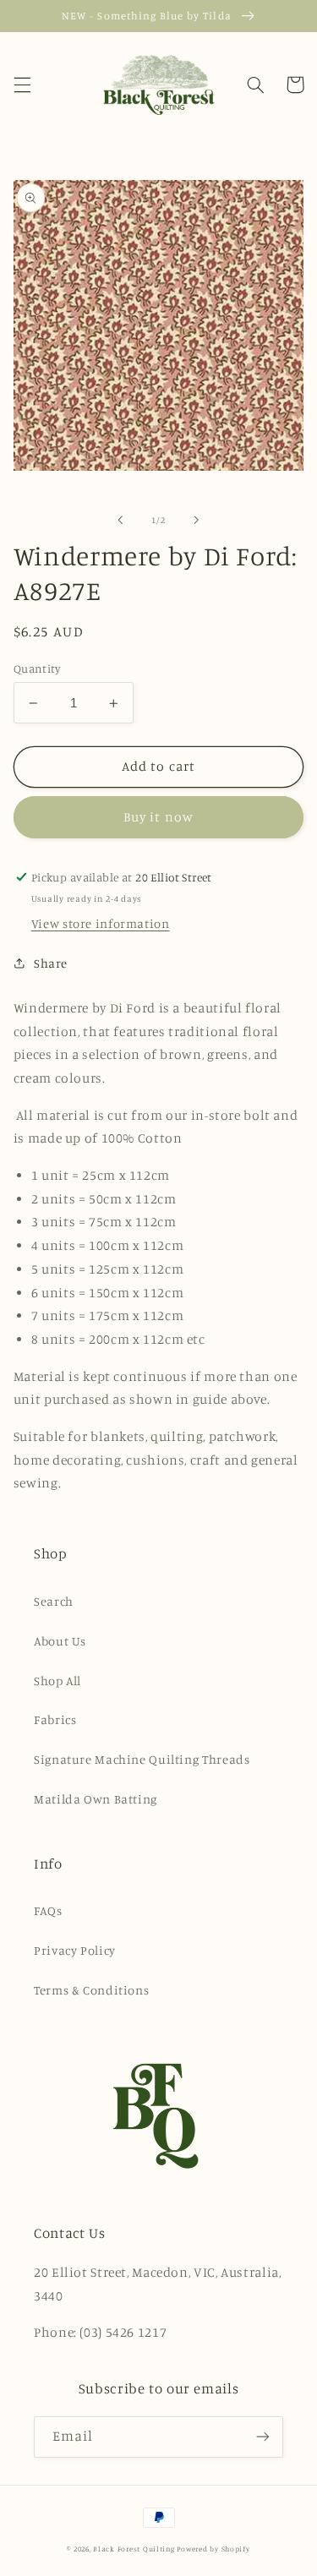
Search (54, 1601)
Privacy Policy (75, 1950)
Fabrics (55, 1719)
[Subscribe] (263, 2437)
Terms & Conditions (91, 1990)
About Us (60, 1641)
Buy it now (158, 817)
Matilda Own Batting (96, 1799)
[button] (22, 85)
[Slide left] (120, 520)
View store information (101, 923)
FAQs (48, 1910)
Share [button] (51, 963)
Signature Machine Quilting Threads (142, 1759)
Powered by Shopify (213, 2549)
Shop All (57, 1681)
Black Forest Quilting (134, 2549)
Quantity (37, 669)
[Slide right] (197, 520)
